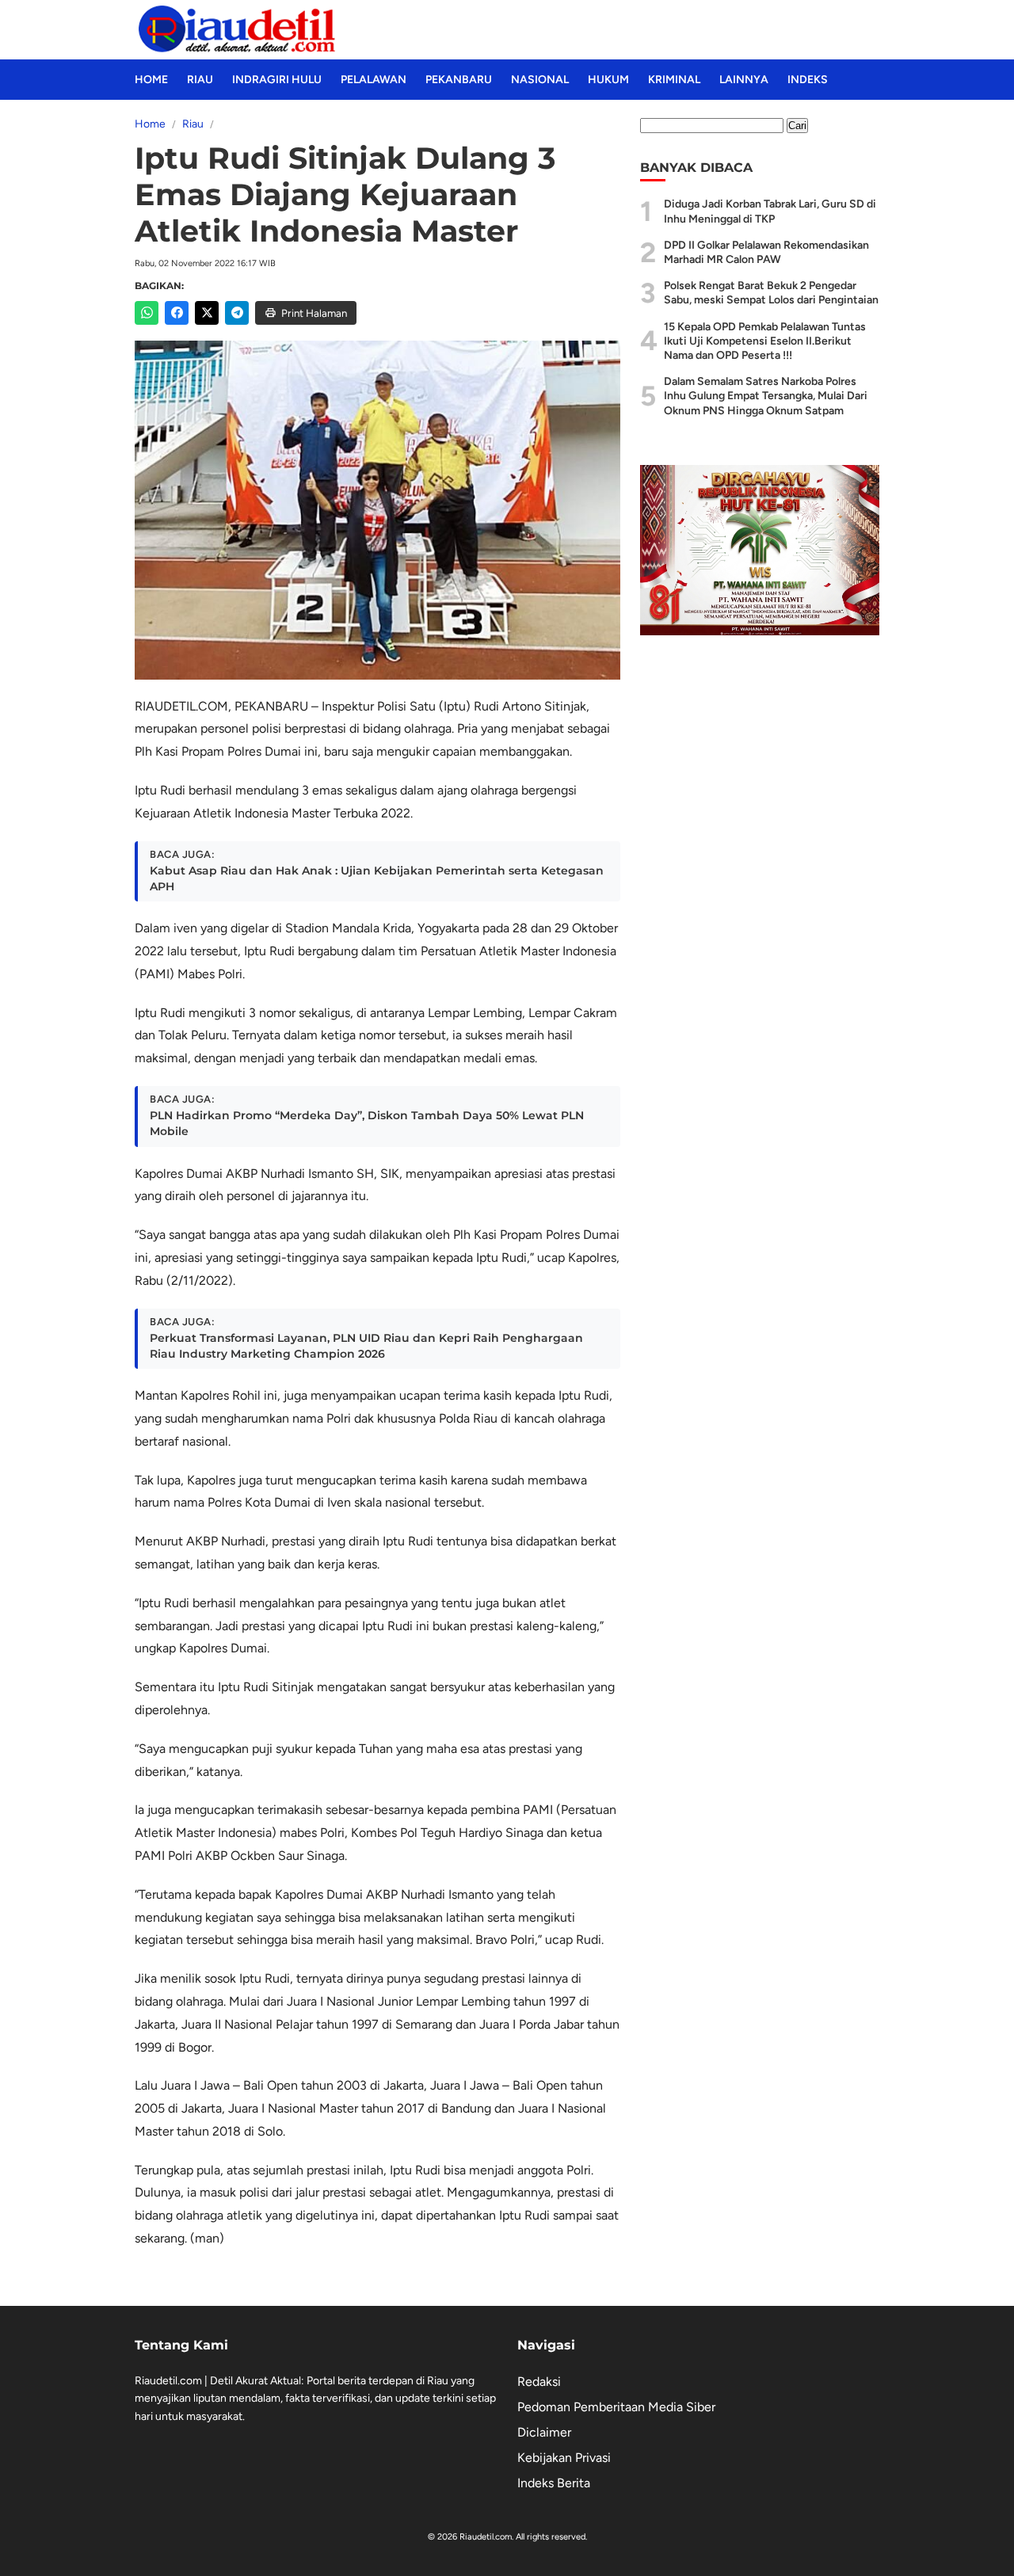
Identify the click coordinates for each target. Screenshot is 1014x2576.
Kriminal (674, 80)
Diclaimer (544, 2432)
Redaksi (539, 2382)
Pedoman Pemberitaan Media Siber (616, 2407)
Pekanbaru (459, 80)
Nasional (540, 80)
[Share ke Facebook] (177, 313)
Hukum (608, 80)
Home (151, 80)
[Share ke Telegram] (237, 313)
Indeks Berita (554, 2483)
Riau (200, 80)
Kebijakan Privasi (564, 2458)
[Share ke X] (207, 313)
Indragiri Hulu (277, 80)
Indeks (808, 80)
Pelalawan (374, 80)
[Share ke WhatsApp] (147, 313)
